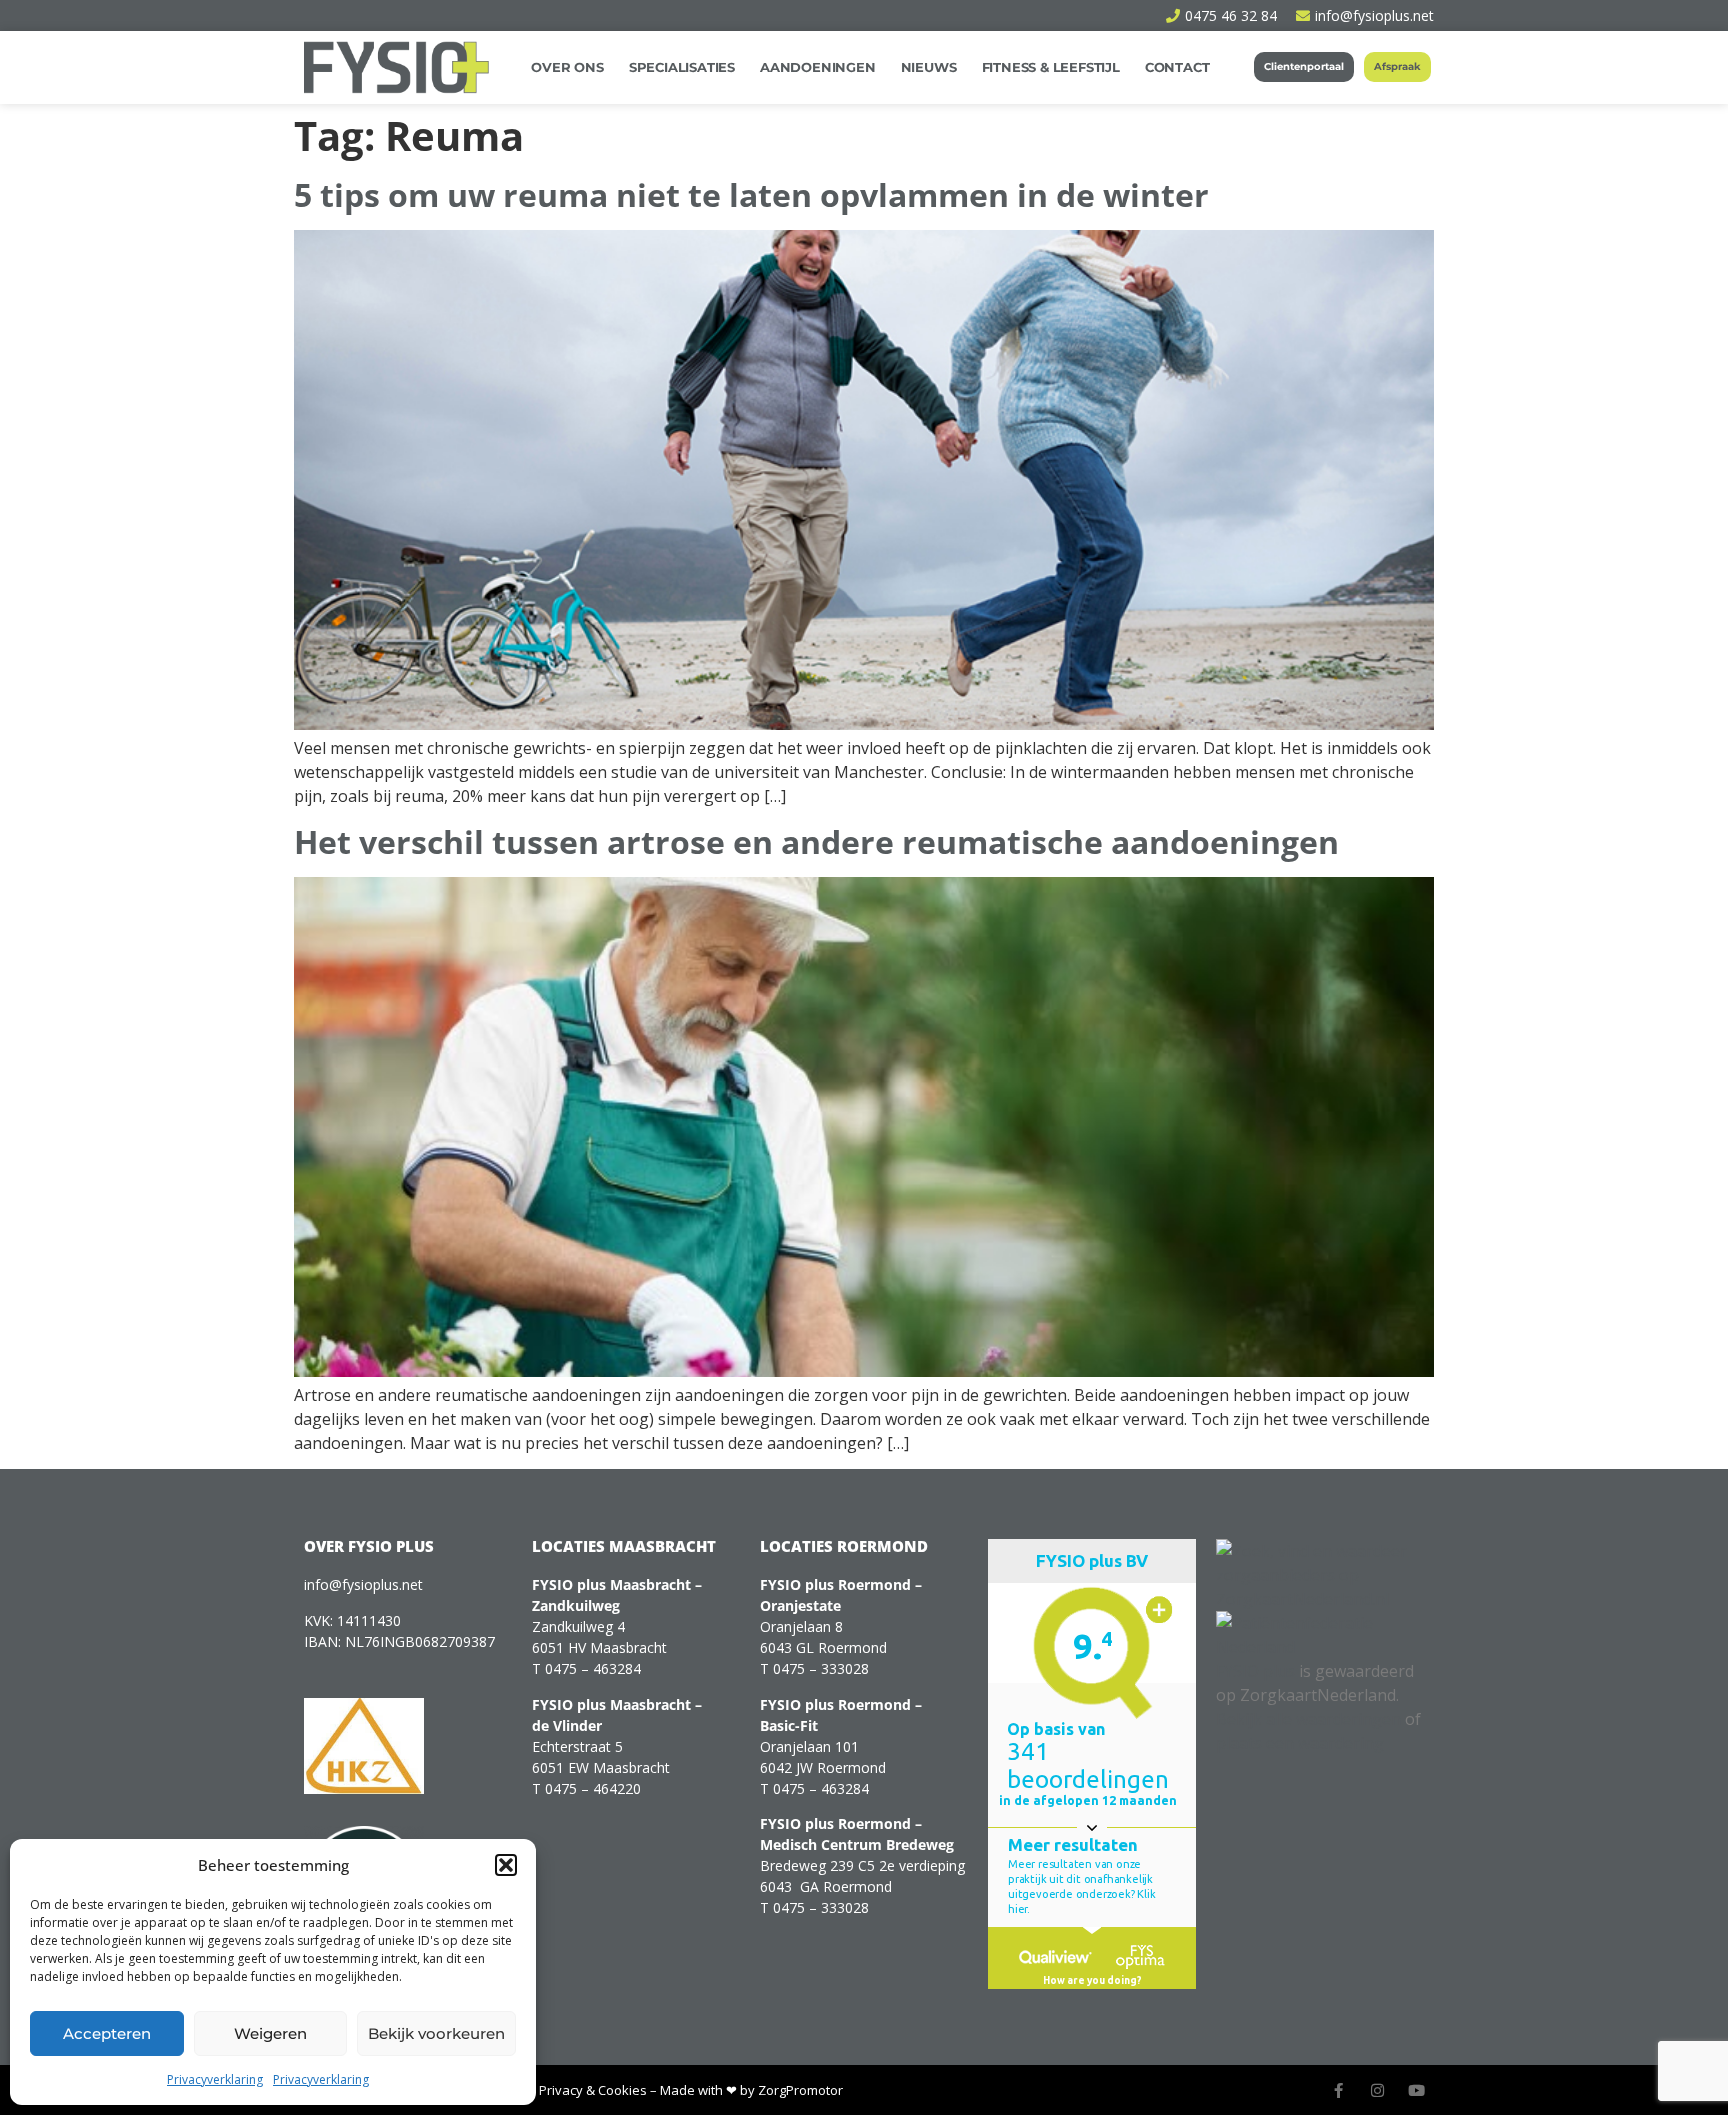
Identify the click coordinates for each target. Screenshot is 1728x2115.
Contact (1177, 67)
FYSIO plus (1255, 1671)
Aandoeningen (818, 67)
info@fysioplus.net (363, 1584)
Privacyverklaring (215, 2079)
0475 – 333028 (821, 1668)
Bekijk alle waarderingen (1308, 1719)
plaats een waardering (1300, 1743)
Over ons (567, 67)
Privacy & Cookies (593, 2090)
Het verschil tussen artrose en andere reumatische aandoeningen (816, 841)
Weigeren (270, 2033)
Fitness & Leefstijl (1051, 67)
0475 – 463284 (593, 1668)
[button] (506, 1865)
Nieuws (929, 67)
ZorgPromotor (800, 2090)
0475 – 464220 (593, 1788)
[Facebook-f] (1338, 2090)
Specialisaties (682, 67)
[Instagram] (1377, 2090)
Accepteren (107, 2033)
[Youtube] (1416, 2090)
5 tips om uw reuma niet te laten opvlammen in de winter (751, 194)
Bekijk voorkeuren (436, 2033)
